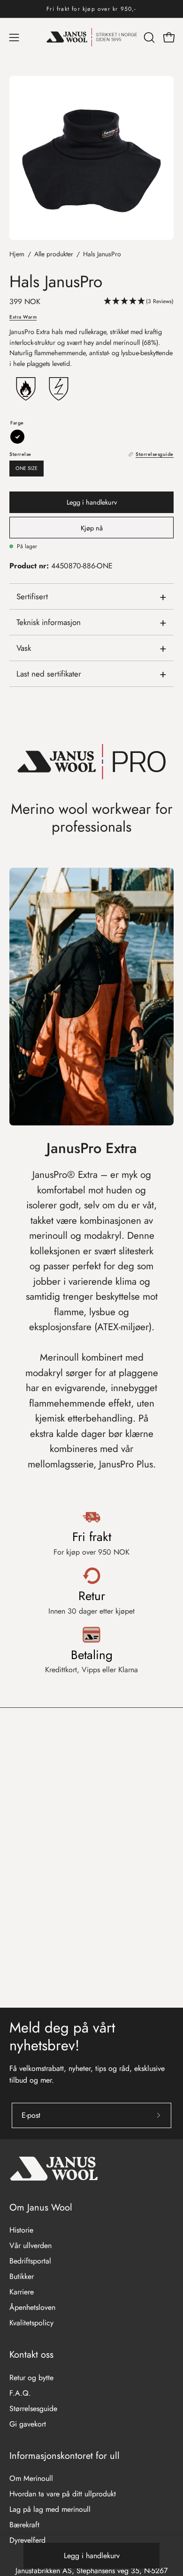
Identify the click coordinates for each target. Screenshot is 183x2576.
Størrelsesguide (33, 2408)
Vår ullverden (30, 2245)
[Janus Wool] (92, 37)
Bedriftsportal (30, 2261)
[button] (148, 37)
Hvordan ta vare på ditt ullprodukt (63, 2494)
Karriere (22, 2292)
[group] (91, 9)
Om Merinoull (31, 2478)
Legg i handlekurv (92, 2556)
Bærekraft (24, 2525)
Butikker (22, 2276)
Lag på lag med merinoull (50, 2509)
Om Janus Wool (41, 2207)
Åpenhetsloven (32, 2307)
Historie (21, 2230)
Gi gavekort (28, 2424)
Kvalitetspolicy (31, 2323)
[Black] (17, 437)
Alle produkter (54, 254)
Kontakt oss (31, 2355)
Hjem (17, 254)
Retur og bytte (31, 2378)
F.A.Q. (20, 2393)
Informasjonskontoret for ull (65, 2456)
